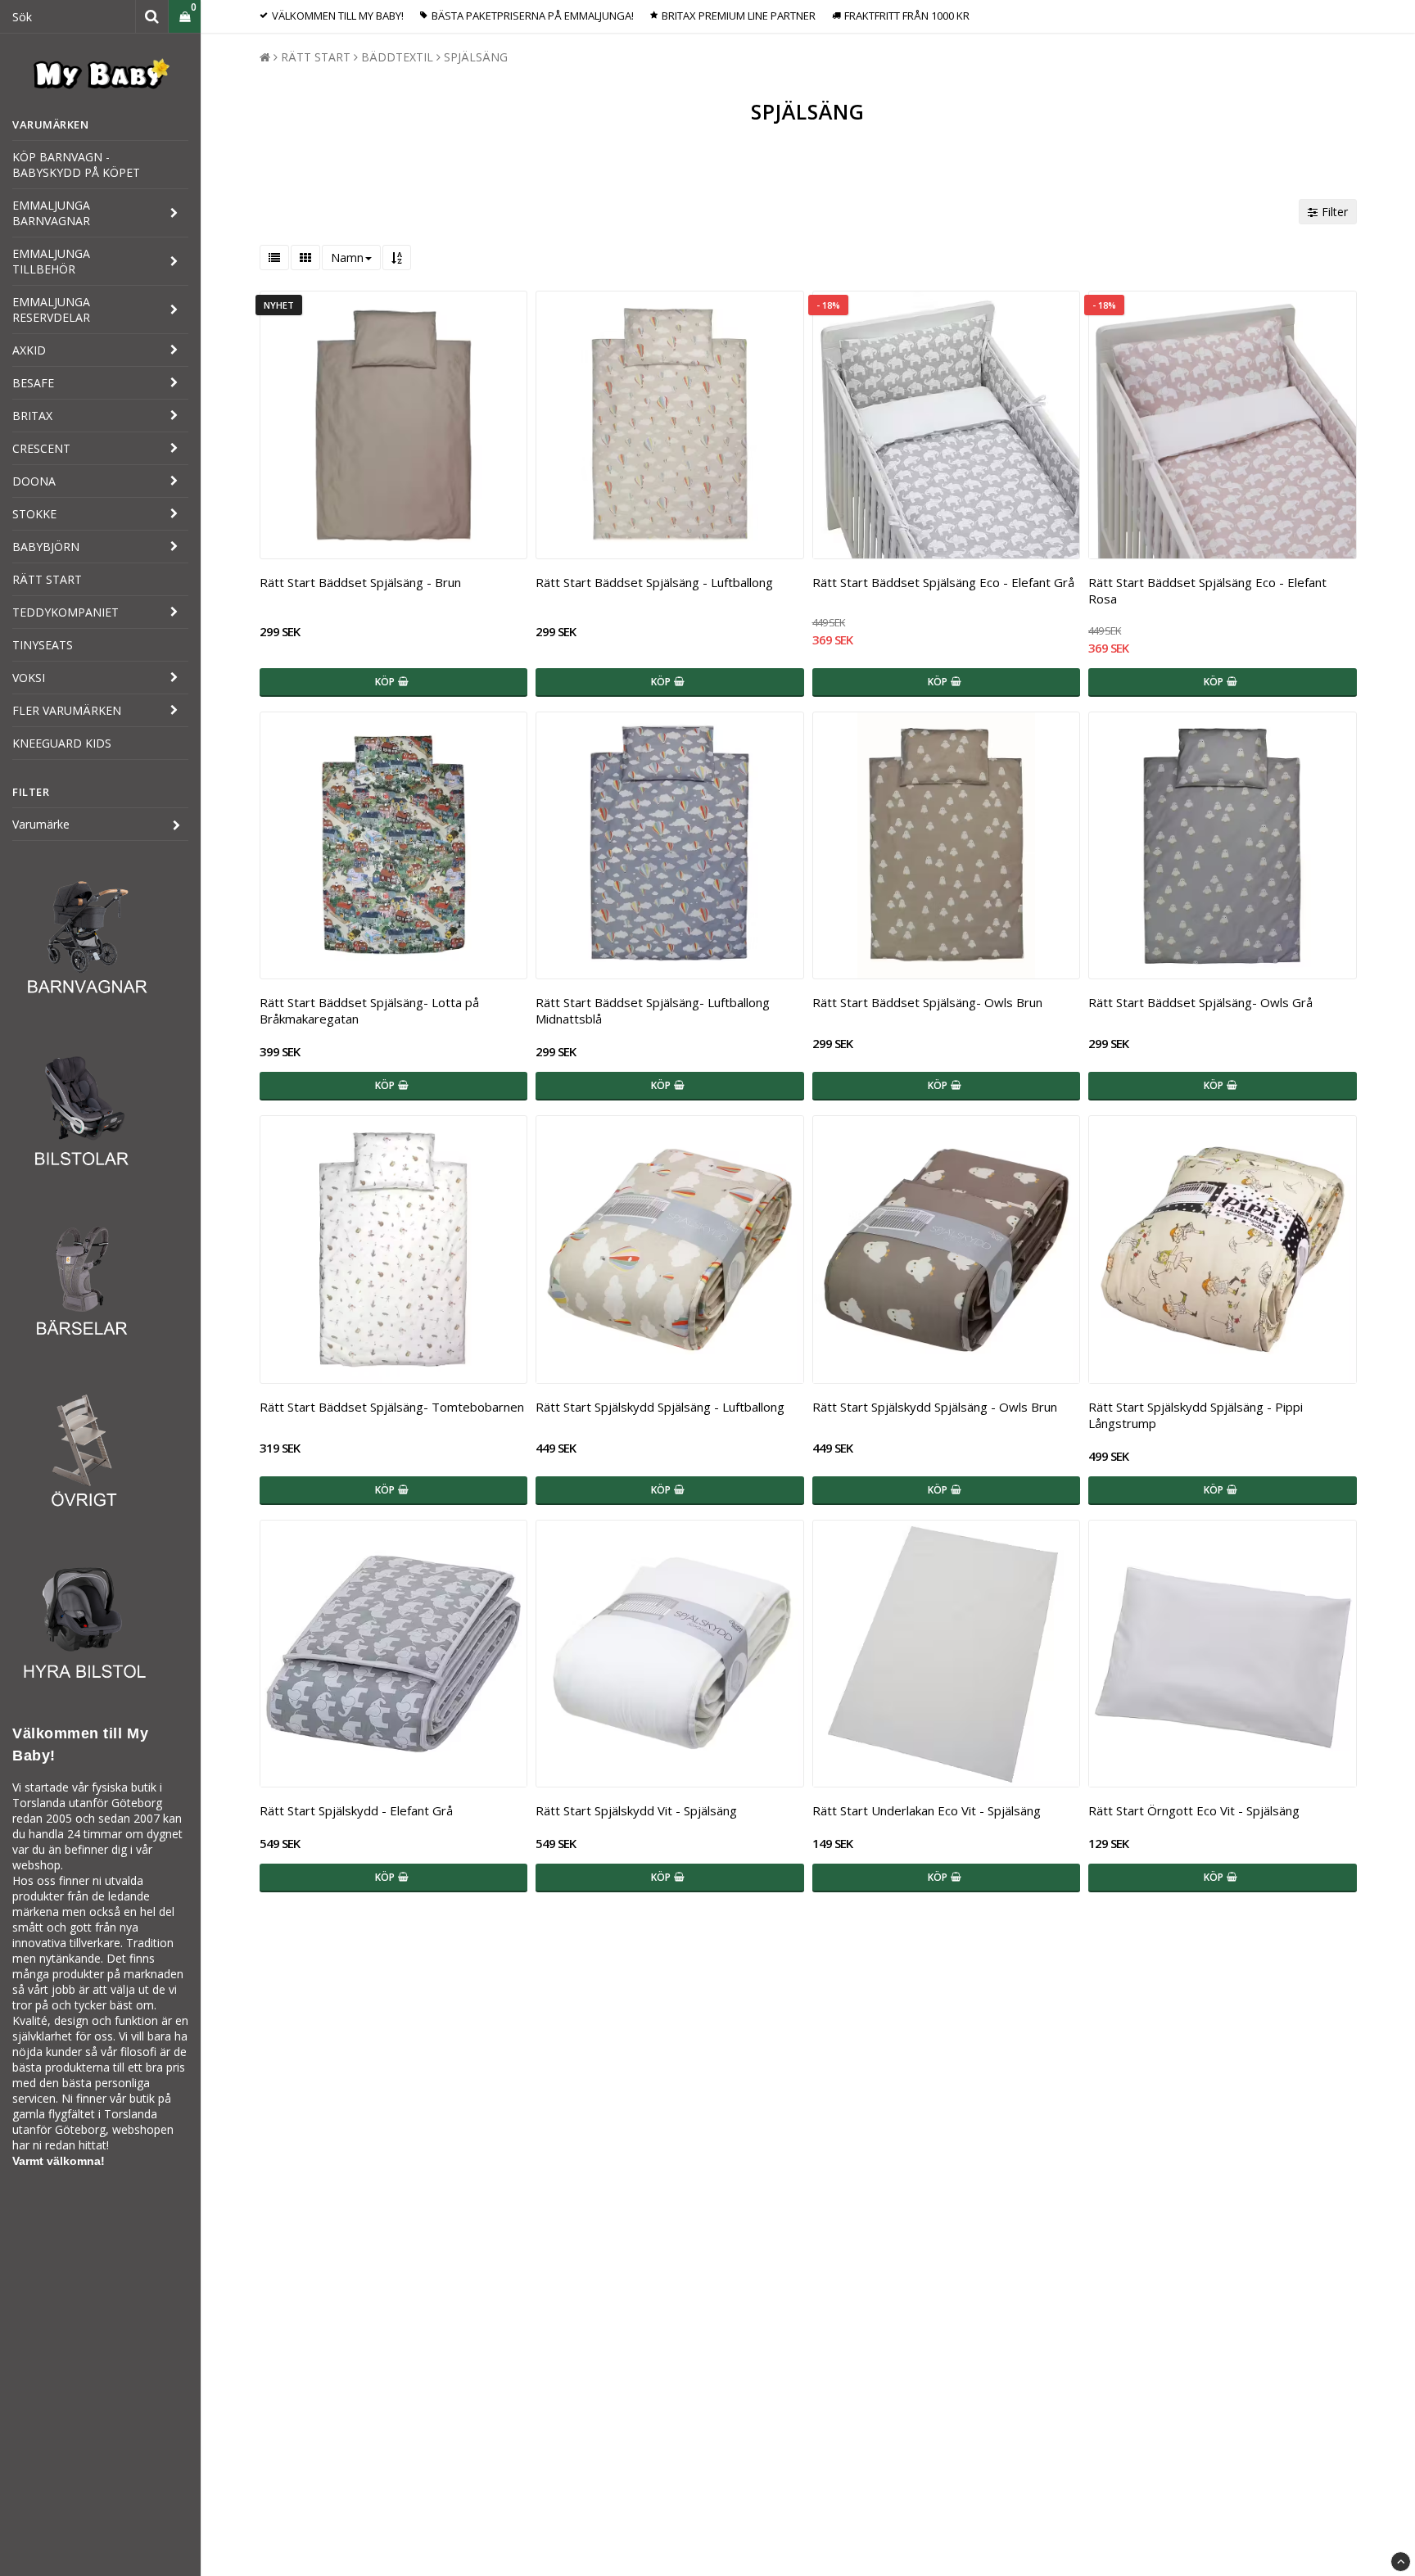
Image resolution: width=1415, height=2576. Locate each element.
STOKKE (34, 514)
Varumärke (41, 824)
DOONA (34, 481)
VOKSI (29, 678)
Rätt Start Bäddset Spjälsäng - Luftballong (654, 582)
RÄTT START (47, 579)
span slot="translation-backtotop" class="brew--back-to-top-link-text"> (1401, 2562)
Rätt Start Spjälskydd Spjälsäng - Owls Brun (935, 1407)
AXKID (29, 350)
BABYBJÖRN (46, 547)
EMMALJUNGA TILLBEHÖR (51, 261)
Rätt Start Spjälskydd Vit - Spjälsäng (636, 1810)
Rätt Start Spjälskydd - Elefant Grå (356, 1810)
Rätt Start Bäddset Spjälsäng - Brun (360, 582)
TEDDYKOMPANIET (66, 612)
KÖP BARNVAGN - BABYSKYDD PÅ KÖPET (76, 165)
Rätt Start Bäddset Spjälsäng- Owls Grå (1200, 1002)
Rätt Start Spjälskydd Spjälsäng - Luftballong (660, 1407)
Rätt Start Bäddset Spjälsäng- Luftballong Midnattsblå (653, 1010)
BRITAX (32, 416)
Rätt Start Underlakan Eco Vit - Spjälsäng (927, 1810)
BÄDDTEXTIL (397, 57)
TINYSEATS (43, 645)
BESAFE (33, 383)
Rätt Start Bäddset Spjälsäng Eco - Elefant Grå (943, 582)
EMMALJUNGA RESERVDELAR (51, 310)
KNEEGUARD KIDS (62, 743)
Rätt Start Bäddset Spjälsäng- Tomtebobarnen (392, 1407)
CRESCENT (41, 448)
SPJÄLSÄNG (476, 57)
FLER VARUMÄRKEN (67, 710)
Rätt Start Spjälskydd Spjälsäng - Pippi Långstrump (1196, 1415)
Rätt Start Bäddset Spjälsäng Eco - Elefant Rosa (1207, 590)
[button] (185, 17)
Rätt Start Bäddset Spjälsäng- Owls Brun (927, 1002)
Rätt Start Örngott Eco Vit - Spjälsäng (1194, 1810)
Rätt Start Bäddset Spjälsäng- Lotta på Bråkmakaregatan (369, 1010)
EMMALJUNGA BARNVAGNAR (51, 213)
